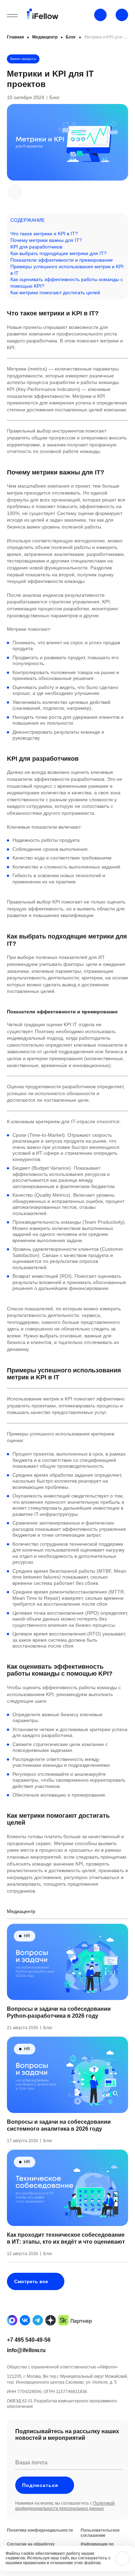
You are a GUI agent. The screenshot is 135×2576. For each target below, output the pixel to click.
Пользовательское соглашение (100, 2533)
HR (27, 1936)
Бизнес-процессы (23, 59)
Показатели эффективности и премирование (62, 260)
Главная (15, 37)
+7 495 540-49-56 (29, 2340)
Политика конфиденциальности (40, 2530)
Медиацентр (45, 37)
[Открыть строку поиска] (122, 15)
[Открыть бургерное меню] (12, 16)
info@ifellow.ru (26, 2350)
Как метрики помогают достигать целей (55, 292)
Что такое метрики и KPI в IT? (44, 234)
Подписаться (40, 2485)
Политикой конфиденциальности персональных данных (65, 2506)
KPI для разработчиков (36, 247)
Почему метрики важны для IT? (46, 240)
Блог (71, 37)
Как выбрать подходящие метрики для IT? (58, 253)
